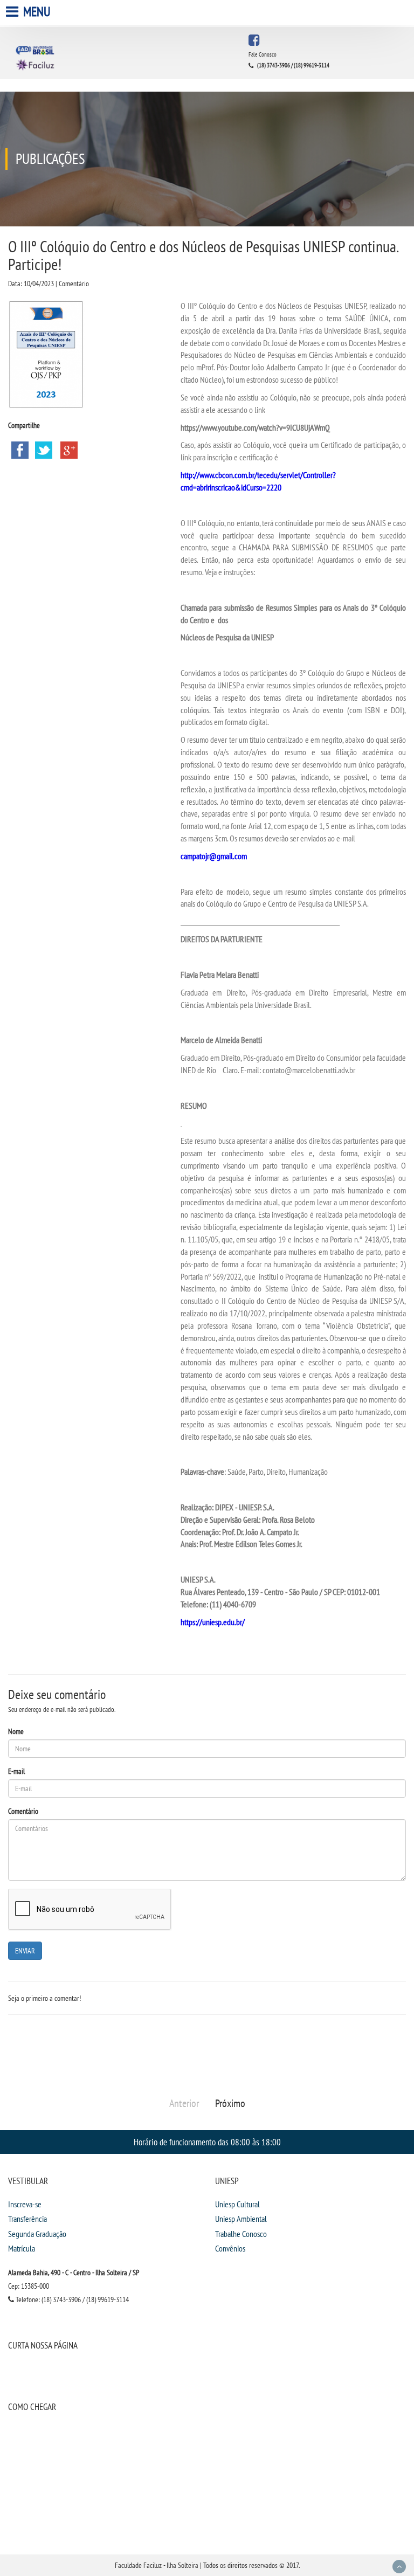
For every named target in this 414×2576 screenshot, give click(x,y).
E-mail (16, 1771)
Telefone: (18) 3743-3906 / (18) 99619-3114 (71, 2299)
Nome (16, 1731)
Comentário (23, 1811)
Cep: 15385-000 (29, 2286)
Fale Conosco (263, 54)
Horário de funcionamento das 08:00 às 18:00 (207, 2142)
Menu (36, 12)
